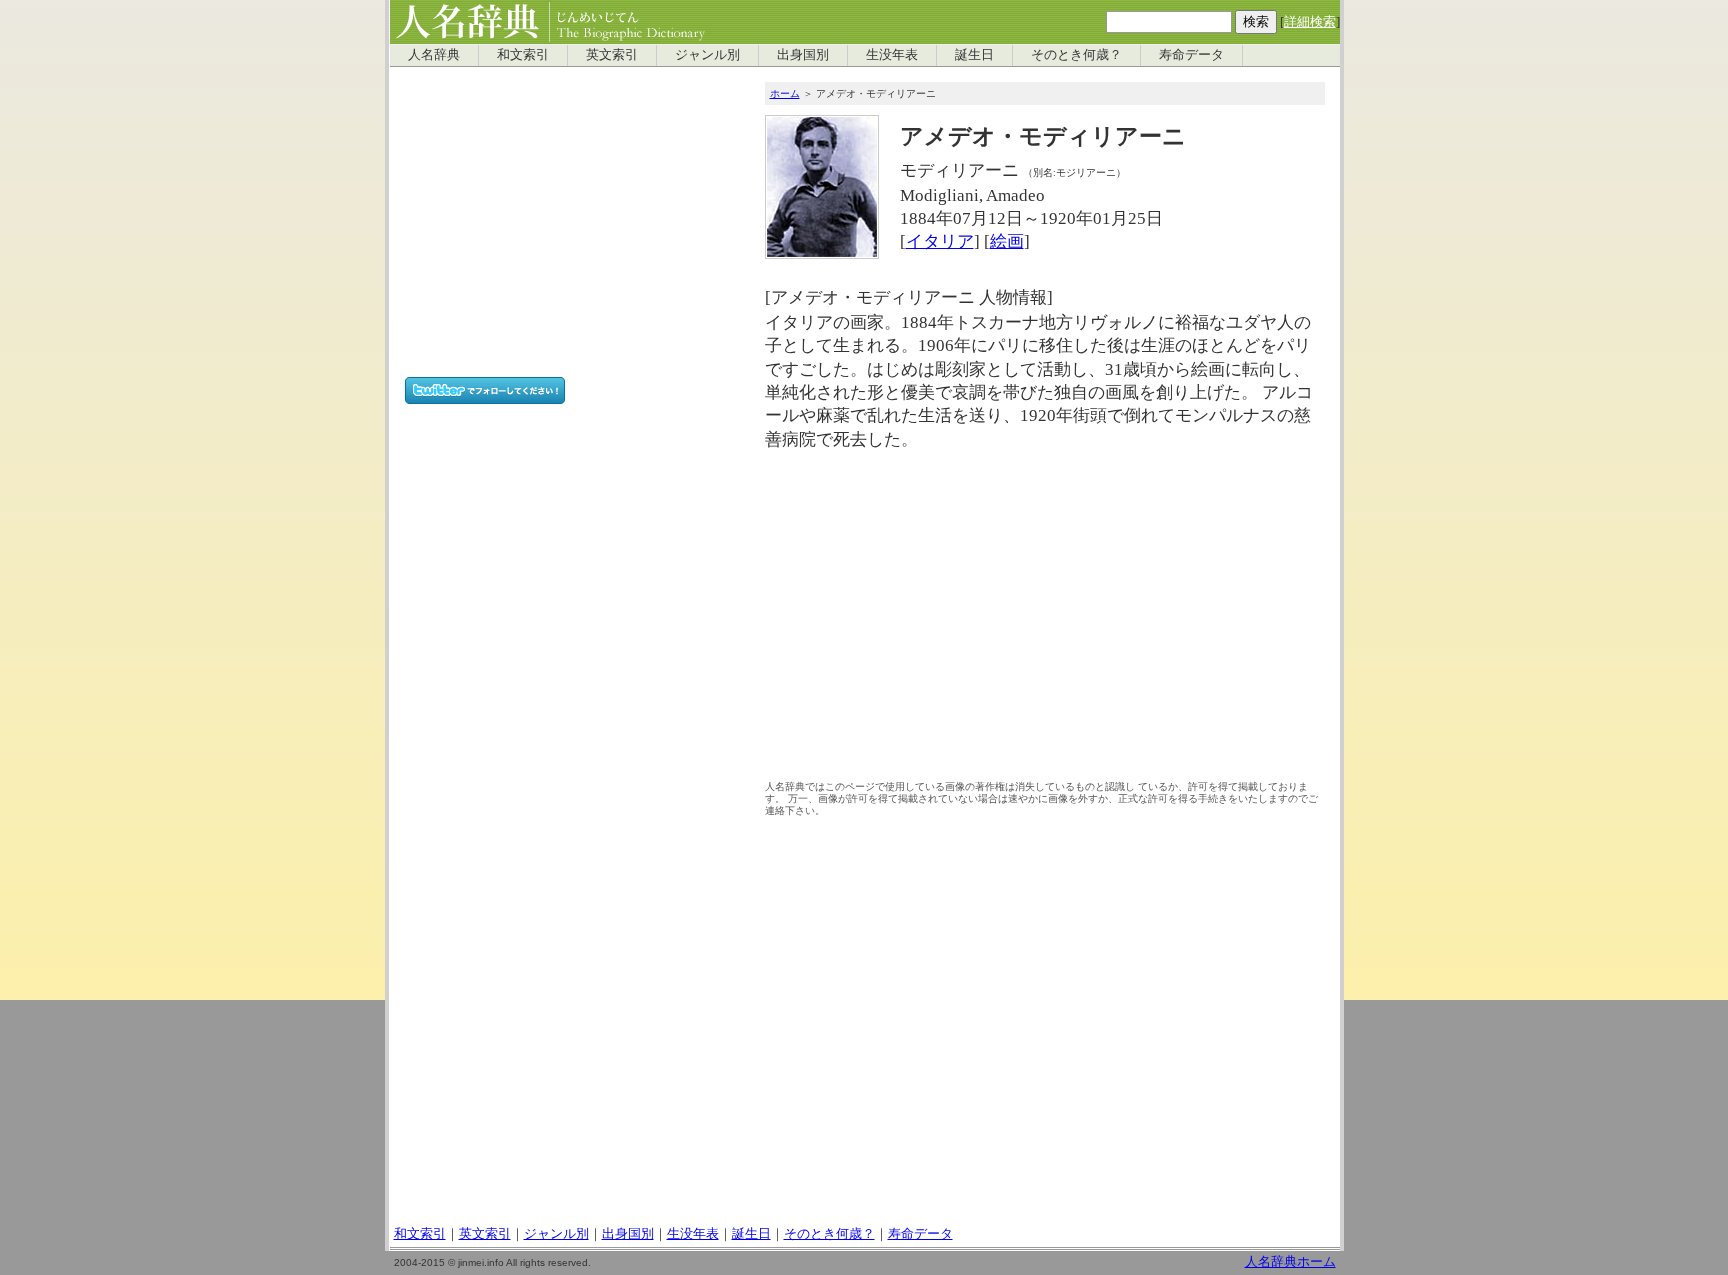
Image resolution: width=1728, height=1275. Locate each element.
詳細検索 (1310, 22)
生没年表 (892, 55)
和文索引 (523, 55)
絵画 (1007, 241)
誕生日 (974, 55)
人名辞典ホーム (1290, 1262)
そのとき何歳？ (1076, 55)
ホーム (785, 93)
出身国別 (803, 55)
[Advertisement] (1045, 621)
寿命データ (1191, 55)
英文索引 (612, 55)
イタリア (940, 241)
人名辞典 (434, 55)
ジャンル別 (707, 55)
